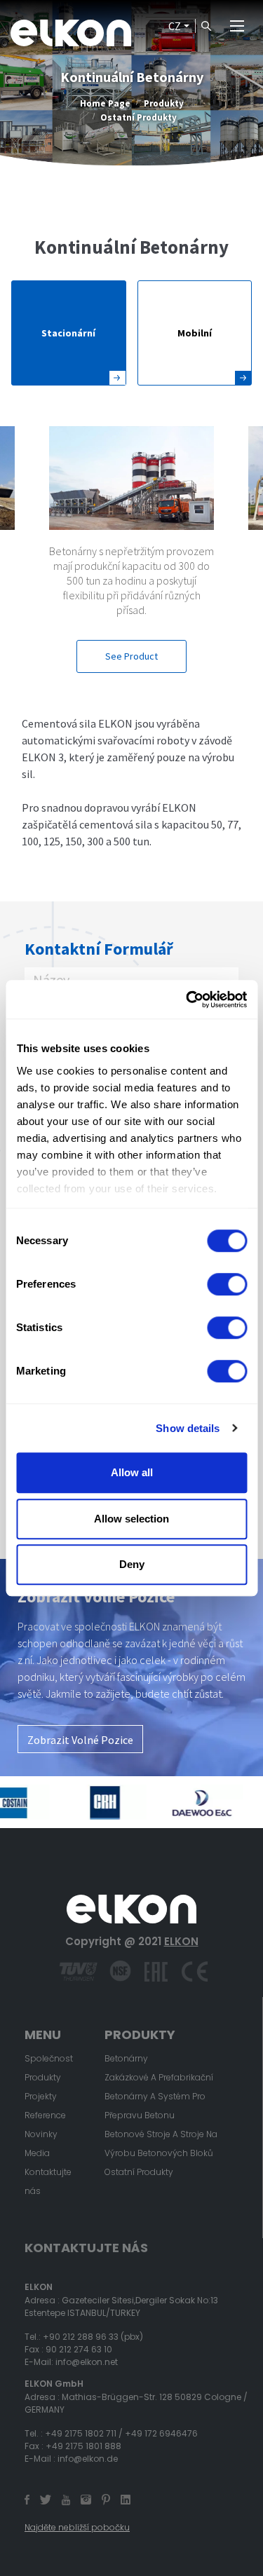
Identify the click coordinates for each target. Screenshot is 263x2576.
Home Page (105, 103)
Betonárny (126, 2058)
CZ (175, 26)
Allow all (132, 1472)
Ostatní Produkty (139, 117)
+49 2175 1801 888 (83, 2446)
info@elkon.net (87, 2362)
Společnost (49, 2058)
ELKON (181, 1941)
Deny (132, 1564)
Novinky (41, 2134)
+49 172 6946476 (161, 2433)
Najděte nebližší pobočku (77, 2527)
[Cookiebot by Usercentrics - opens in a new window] (187, 1000)
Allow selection (131, 1519)
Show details (188, 1428)
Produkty (164, 103)
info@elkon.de (88, 2459)
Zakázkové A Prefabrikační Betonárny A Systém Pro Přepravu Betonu (159, 2096)
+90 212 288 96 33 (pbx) (93, 2337)
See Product (131, 657)
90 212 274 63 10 (79, 2349)
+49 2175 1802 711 (81, 2433)
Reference (45, 2115)
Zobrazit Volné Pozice (80, 1740)
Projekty (41, 2096)
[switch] (227, 1284)
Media (37, 2153)
